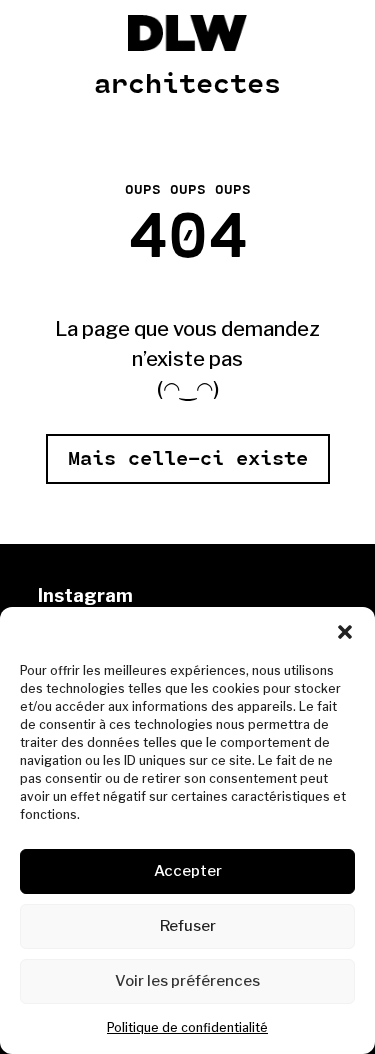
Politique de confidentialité (187, 1027)
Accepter (188, 871)
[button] (345, 632)
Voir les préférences (187, 981)
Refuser (188, 926)
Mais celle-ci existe (188, 459)
